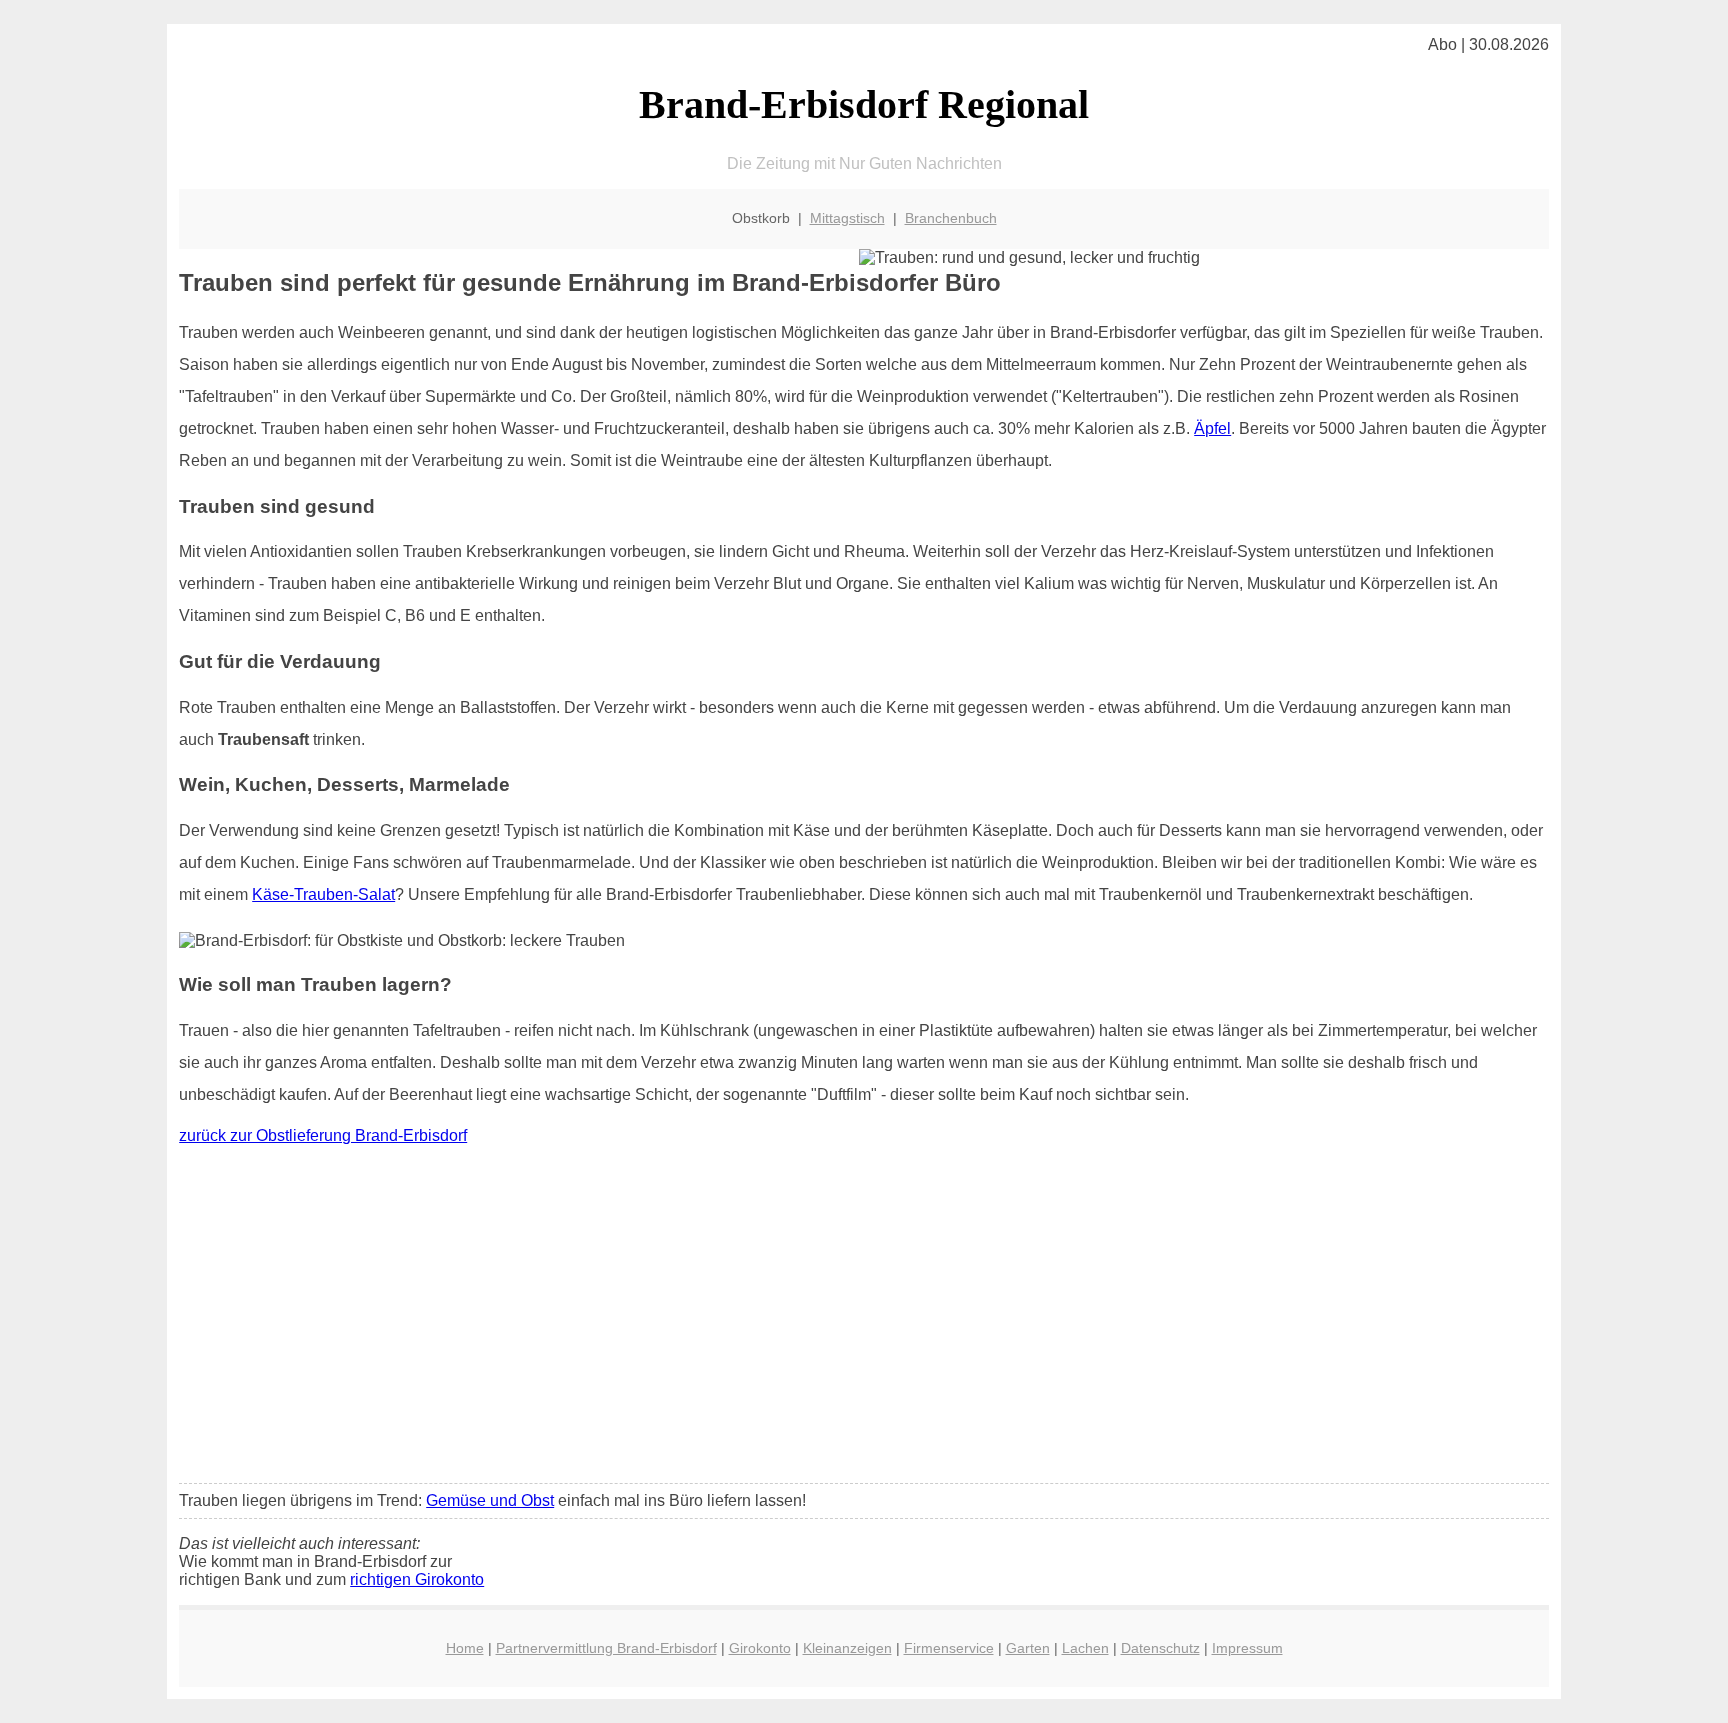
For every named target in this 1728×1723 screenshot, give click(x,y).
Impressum (1247, 1648)
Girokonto (760, 1648)
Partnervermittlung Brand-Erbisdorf (606, 1648)
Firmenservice (949, 1648)
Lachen (1085, 1648)
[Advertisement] (864, 1319)
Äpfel (1212, 428)
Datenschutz (1160, 1648)
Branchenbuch (951, 218)
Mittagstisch (847, 218)
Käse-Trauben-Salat (323, 894)
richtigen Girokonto (417, 1579)
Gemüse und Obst (490, 1500)
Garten (1028, 1648)
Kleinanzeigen (847, 1648)
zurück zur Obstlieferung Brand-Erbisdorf (323, 1135)
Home (465, 1648)
